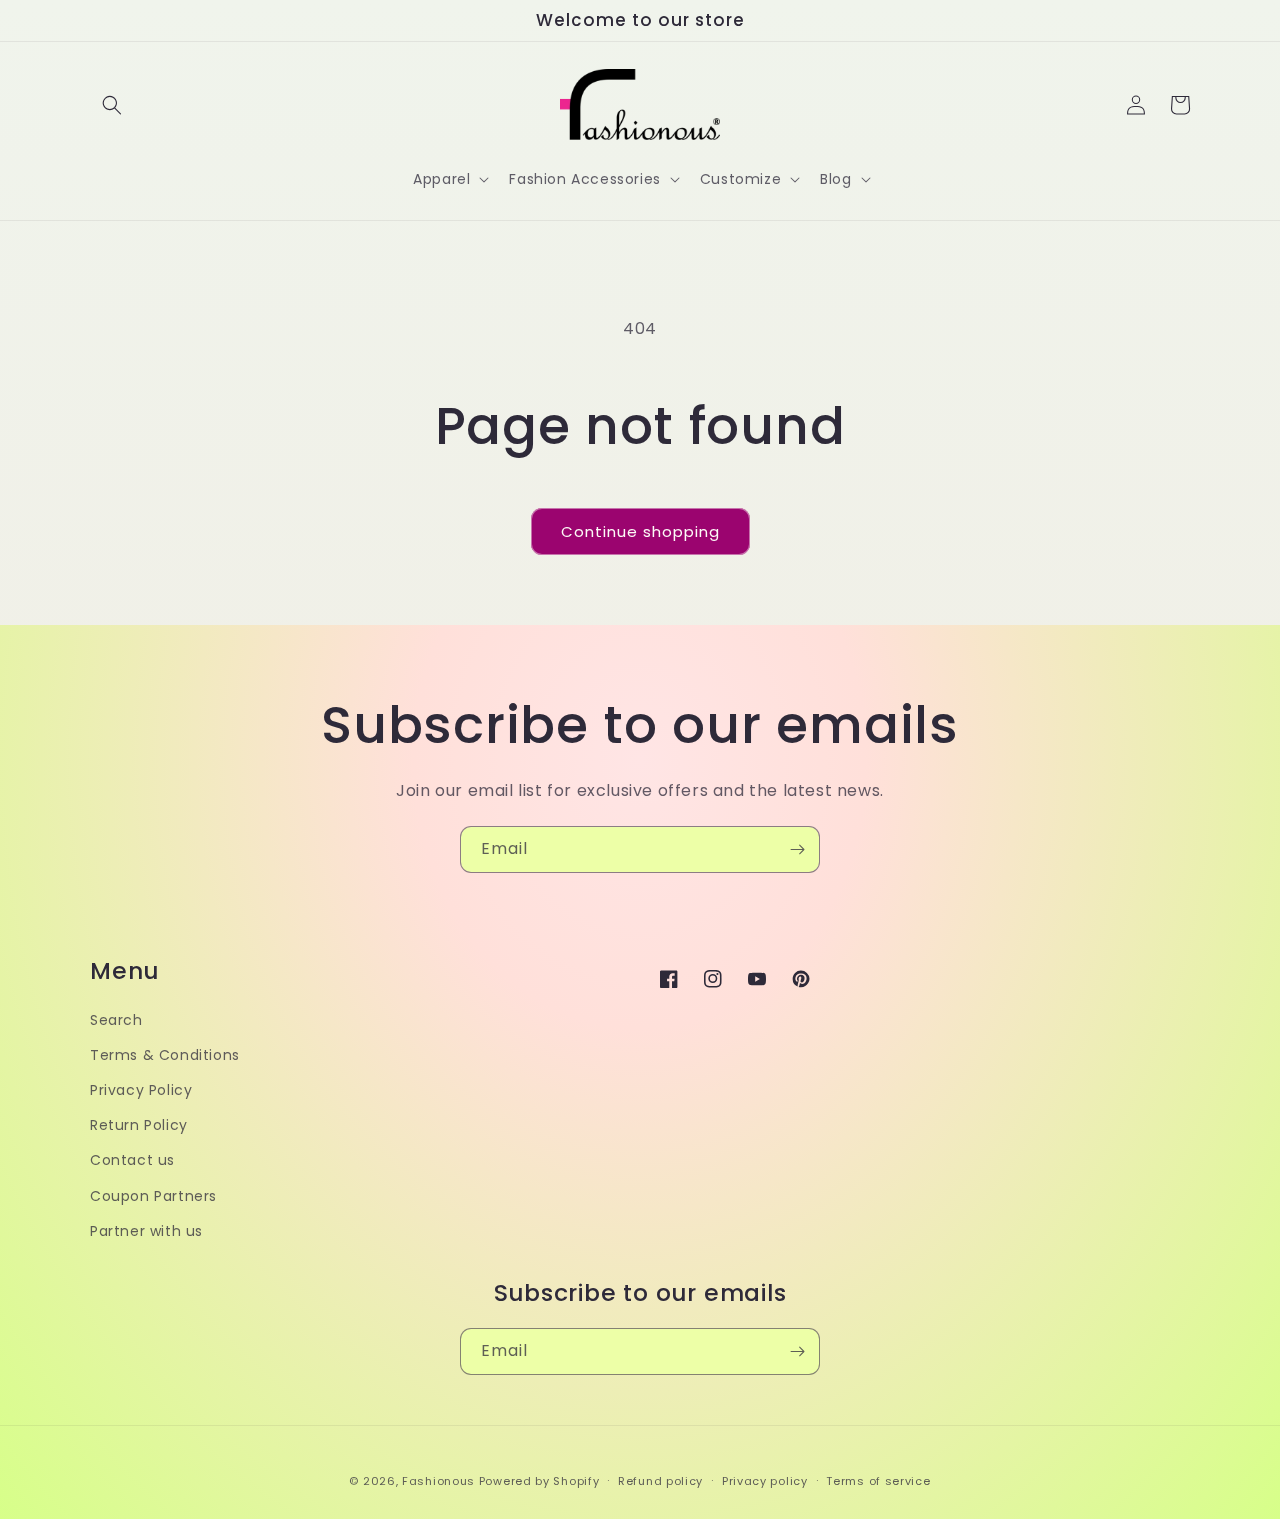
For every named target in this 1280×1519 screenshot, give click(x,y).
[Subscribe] (797, 849)
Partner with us (146, 1231)
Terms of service (878, 1481)
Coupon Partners (153, 1196)
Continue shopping (640, 531)
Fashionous (438, 1481)
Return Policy (139, 1125)
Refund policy (660, 1481)
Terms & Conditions (165, 1055)
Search (116, 1020)
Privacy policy (765, 1481)
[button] (112, 105)
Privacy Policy (141, 1090)
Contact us (132, 1160)
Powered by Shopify (539, 1481)
